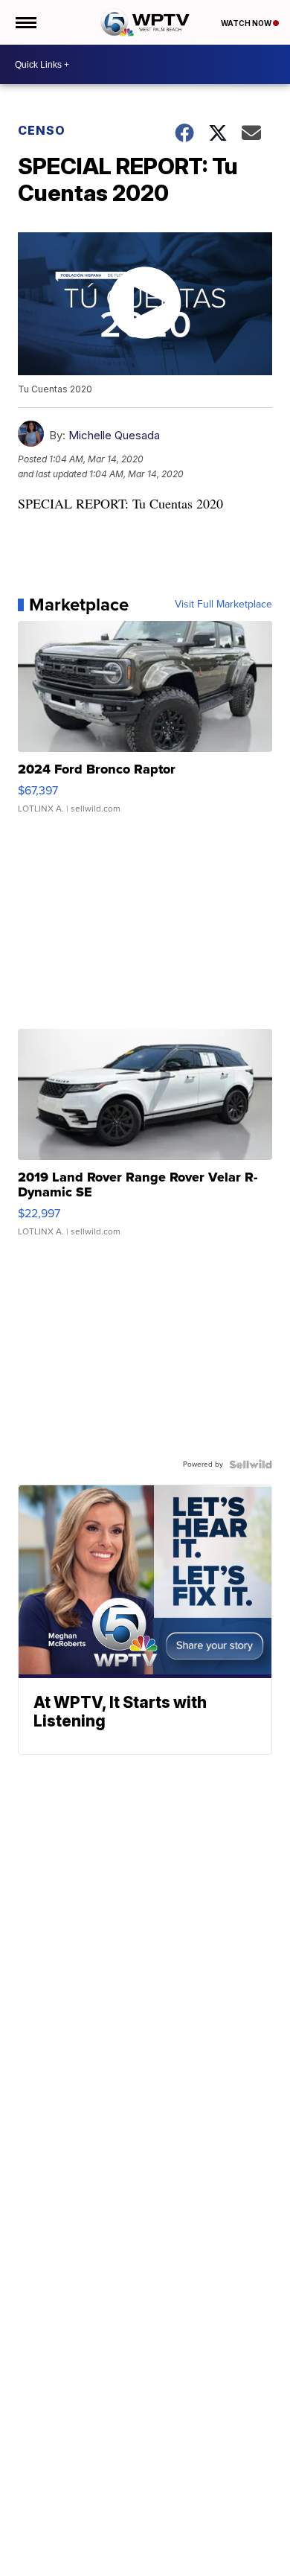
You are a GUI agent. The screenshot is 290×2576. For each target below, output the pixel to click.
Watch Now (247, 23)
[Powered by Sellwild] (251, 1464)
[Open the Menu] (25, 22)
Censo (42, 130)
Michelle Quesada (114, 435)
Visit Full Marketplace (223, 605)
